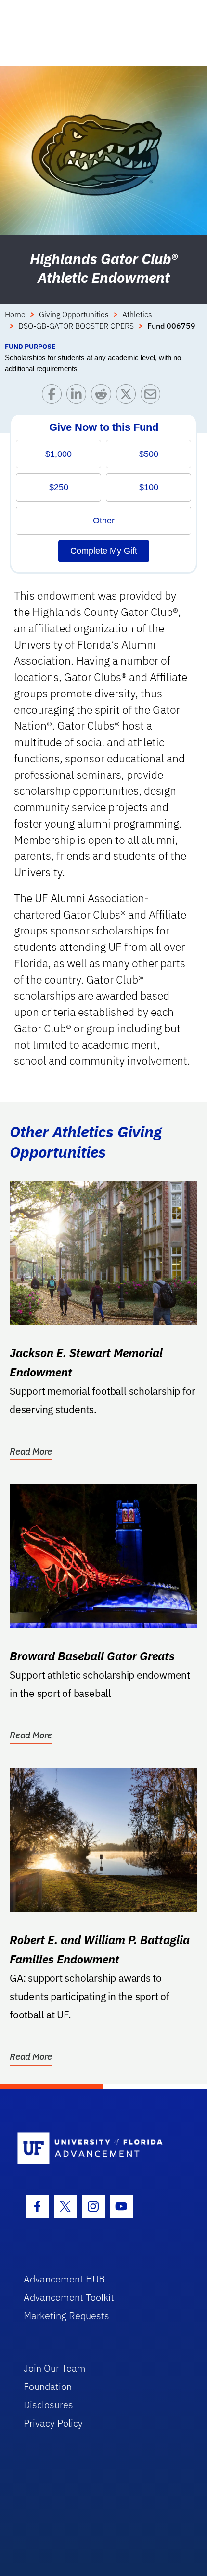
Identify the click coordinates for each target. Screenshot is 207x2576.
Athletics (137, 314)
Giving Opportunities (74, 314)
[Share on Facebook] (54, 396)
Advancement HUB (64, 2279)
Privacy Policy (53, 2423)
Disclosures (48, 2405)
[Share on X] (128, 396)
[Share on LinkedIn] (79, 396)
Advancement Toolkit (69, 2297)
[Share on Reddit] (103, 396)
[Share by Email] (153, 396)
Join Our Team (55, 2368)
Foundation (48, 2386)
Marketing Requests (66, 2316)
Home (15, 314)
